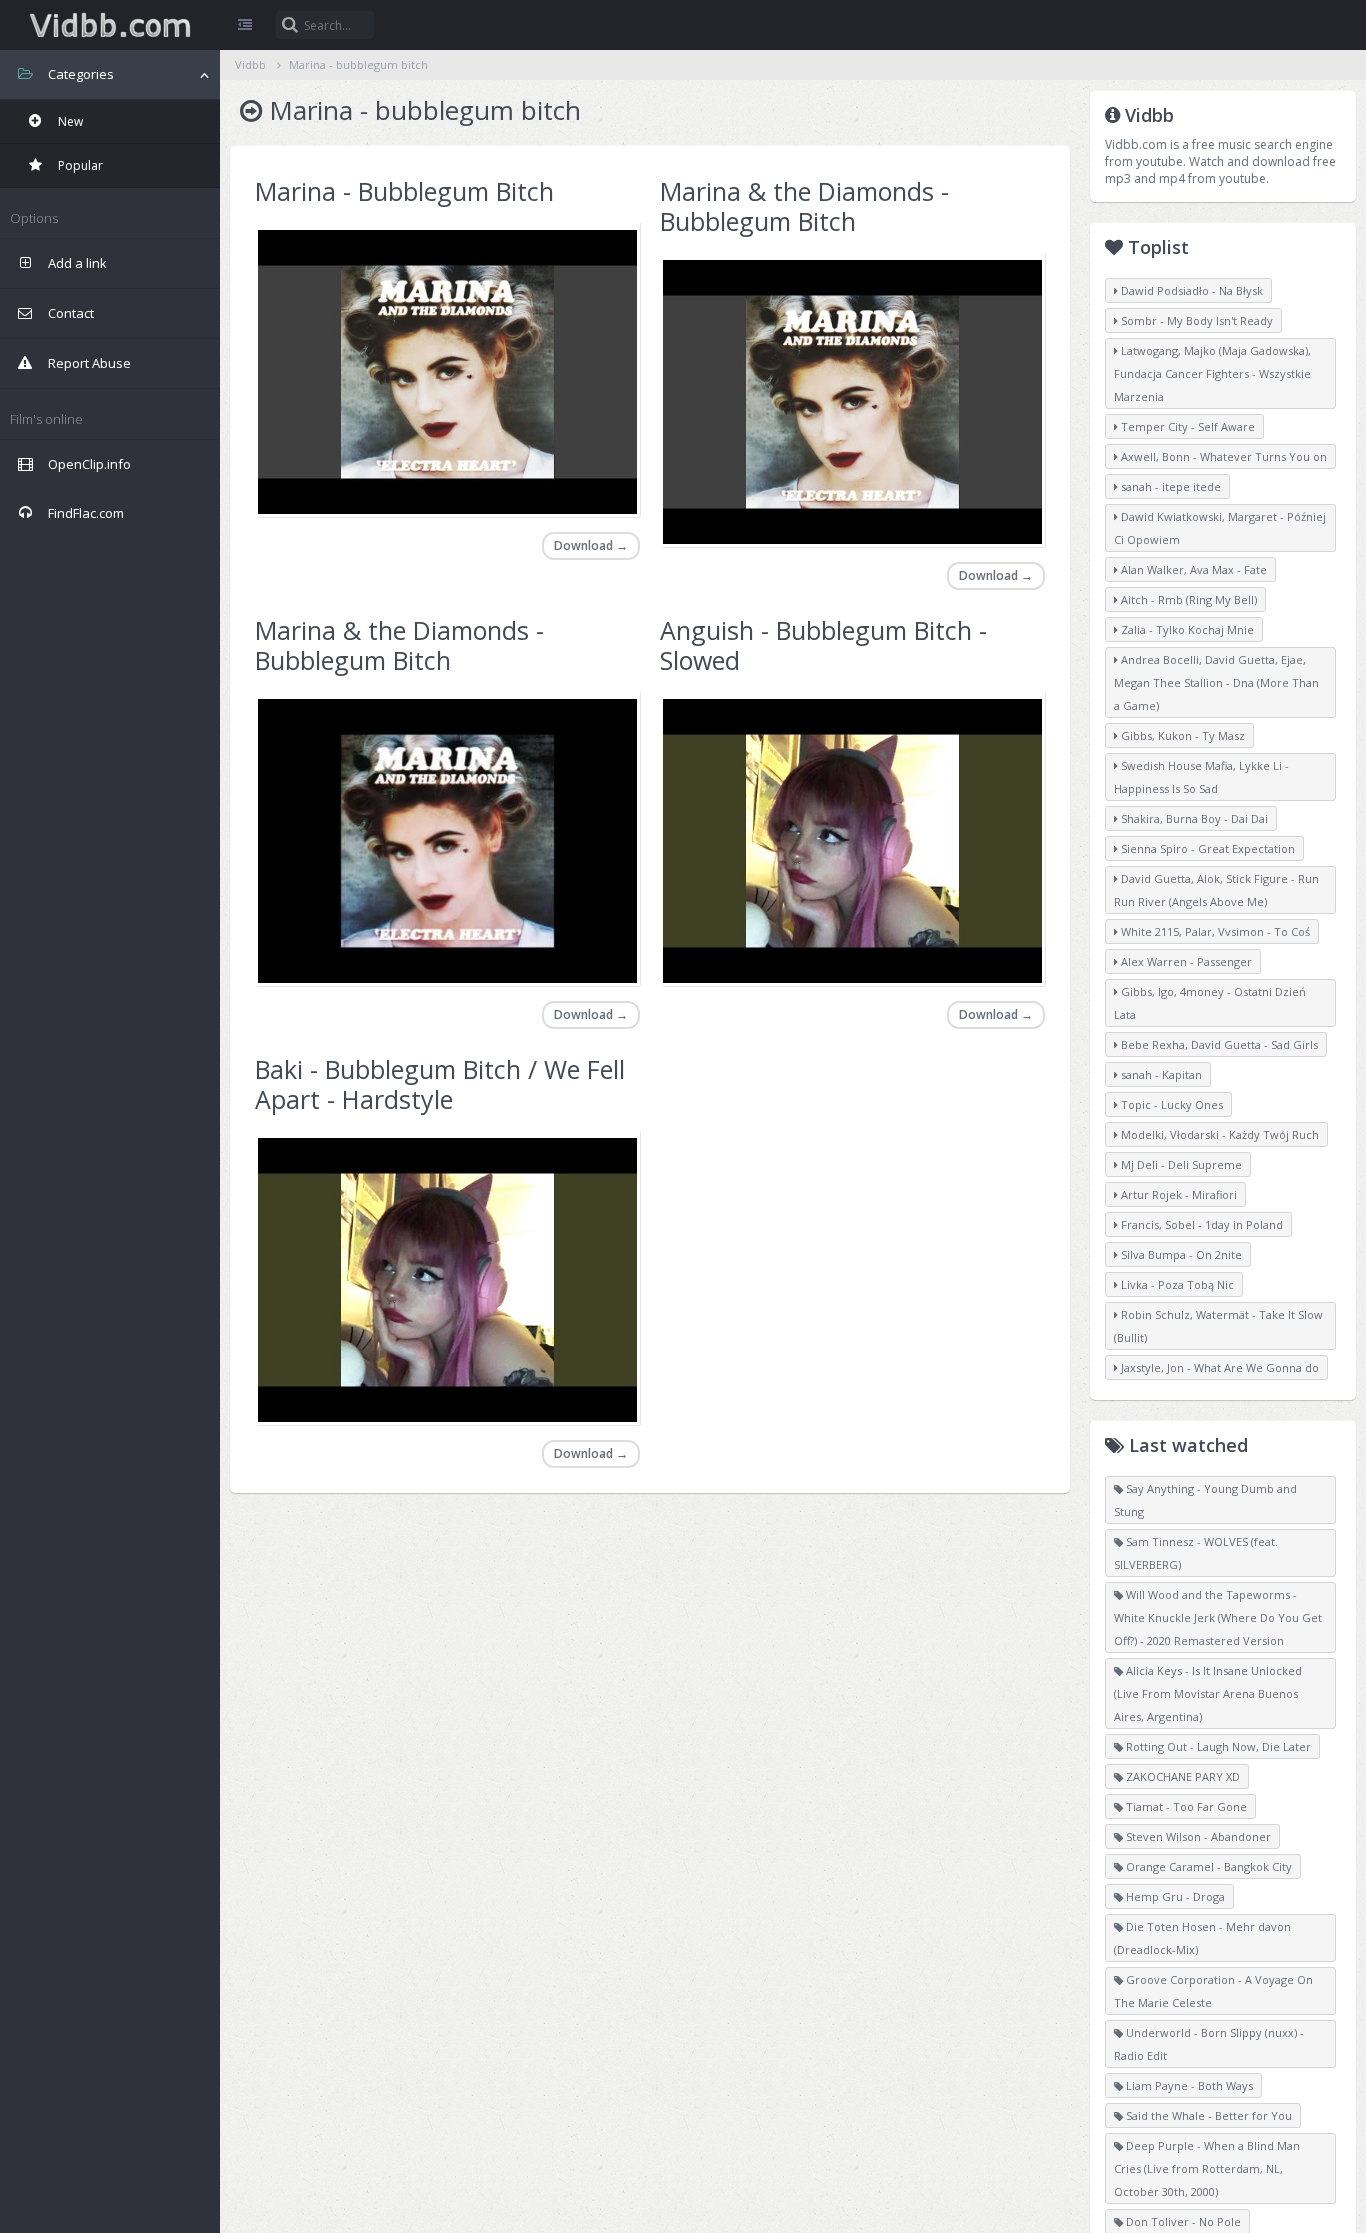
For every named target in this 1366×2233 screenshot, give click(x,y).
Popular (79, 165)
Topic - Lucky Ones (1170, 1104)
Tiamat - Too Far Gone (1185, 1806)
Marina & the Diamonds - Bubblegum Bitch (804, 206)
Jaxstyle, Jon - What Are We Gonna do (1218, 1367)
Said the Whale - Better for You (1207, 2115)
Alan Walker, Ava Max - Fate (1192, 569)
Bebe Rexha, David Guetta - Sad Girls (1218, 1044)
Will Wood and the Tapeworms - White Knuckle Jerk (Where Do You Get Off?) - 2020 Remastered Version (1218, 1617)
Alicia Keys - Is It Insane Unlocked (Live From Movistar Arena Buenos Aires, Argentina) (1208, 1693)
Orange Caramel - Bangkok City (1207, 1866)
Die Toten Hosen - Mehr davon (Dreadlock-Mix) (1202, 1938)
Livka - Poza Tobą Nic (1176, 1284)
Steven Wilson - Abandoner (1197, 1836)
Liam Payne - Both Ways (1188, 2085)
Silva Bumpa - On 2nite (1180, 1254)
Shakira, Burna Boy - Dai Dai (1193, 818)
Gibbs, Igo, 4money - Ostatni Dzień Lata (1210, 1003)
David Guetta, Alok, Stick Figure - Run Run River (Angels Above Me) (1216, 890)
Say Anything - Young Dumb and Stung (1205, 1500)
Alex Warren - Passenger (1185, 961)
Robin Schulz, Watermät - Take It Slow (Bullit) (1218, 1326)
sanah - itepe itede (1169, 486)
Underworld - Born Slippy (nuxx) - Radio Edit (1209, 2044)
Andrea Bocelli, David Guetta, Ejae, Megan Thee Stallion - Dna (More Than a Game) (1216, 682)
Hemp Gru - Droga (1174, 1896)
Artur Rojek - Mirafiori (1177, 1194)
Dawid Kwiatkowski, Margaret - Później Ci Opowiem (1220, 528)
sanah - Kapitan (1160, 1074)
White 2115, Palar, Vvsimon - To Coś (1214, 931)
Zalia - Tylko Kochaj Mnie (1186, 629)
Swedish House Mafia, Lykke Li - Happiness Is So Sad (1201, 777)
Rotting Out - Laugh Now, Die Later (1217, 1746)
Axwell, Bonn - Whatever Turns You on (1222, 456)
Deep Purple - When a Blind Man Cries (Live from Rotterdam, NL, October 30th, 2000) (1207, 2168)
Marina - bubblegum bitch (358, 64)
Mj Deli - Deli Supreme (1180, 1164)
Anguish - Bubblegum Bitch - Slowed (823, 645)
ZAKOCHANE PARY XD (1181, 1776)
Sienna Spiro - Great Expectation (1206, 848)
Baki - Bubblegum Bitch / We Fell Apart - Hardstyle (440, 1084)
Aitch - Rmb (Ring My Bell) (1187, 599)
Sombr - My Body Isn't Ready (1195, 320)
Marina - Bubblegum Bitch (404, 191)
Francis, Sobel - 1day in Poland (1200, 1224)
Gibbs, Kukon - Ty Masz (1181, 735)
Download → (591, 545)
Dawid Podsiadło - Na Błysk (1190, 290)
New (69, 121)
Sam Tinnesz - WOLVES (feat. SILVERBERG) (1196, 1553)
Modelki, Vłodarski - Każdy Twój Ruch (1218, 1134)
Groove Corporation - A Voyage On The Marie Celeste (1213, 1991)
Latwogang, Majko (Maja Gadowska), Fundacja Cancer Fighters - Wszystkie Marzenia (1212, 373)
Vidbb (110, 25)
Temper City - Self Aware (1186, 426)
